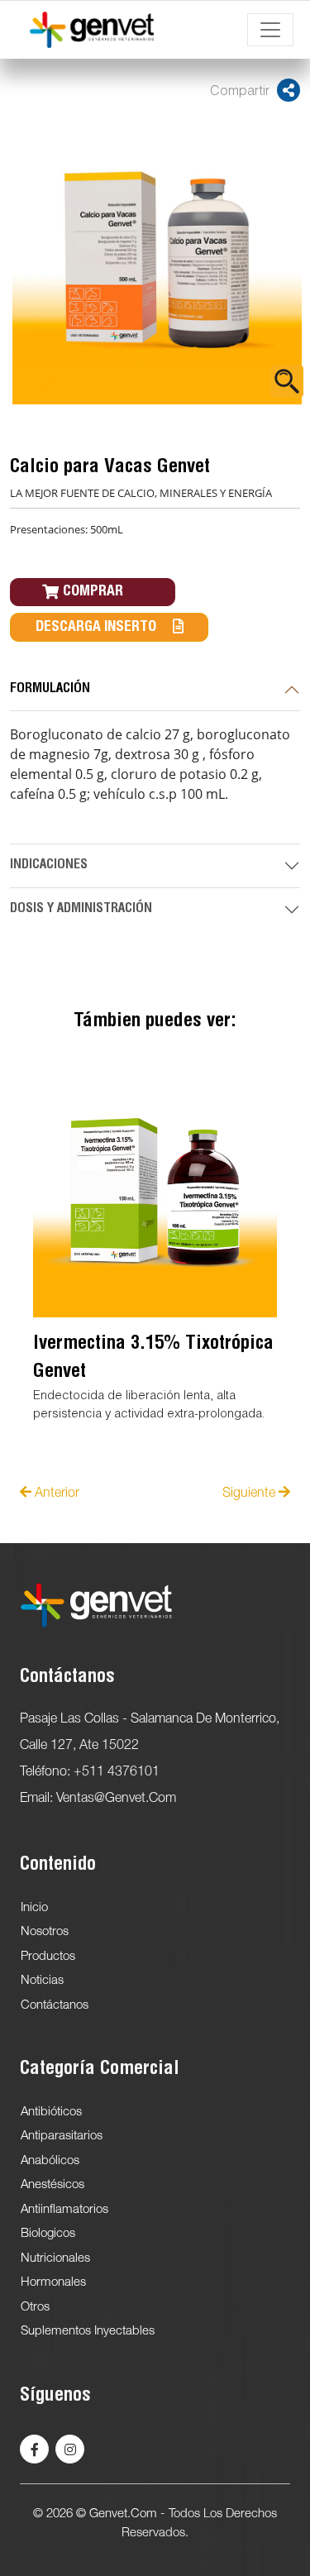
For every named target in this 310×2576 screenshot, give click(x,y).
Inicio (34, 1908)
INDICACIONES (49, 866)
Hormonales (53, 2282)
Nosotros (45, 1932)
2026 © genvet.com (102, 2514)
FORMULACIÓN (50, 690)
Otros (35, 2307)
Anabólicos (50, 2161)
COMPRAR (93, 592)
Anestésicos (52, 2185)
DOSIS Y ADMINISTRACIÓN (81, 910)
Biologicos (48, 2234)
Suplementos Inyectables (88, 2331)
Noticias (42, 1981)
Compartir (241, 93)
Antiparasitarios (62, 2136)
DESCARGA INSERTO (96, 628)
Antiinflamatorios (64, 2210)
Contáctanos (55, 2005)
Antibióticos (51, 2112)
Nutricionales (55, 2258)
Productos (48, 1957)
